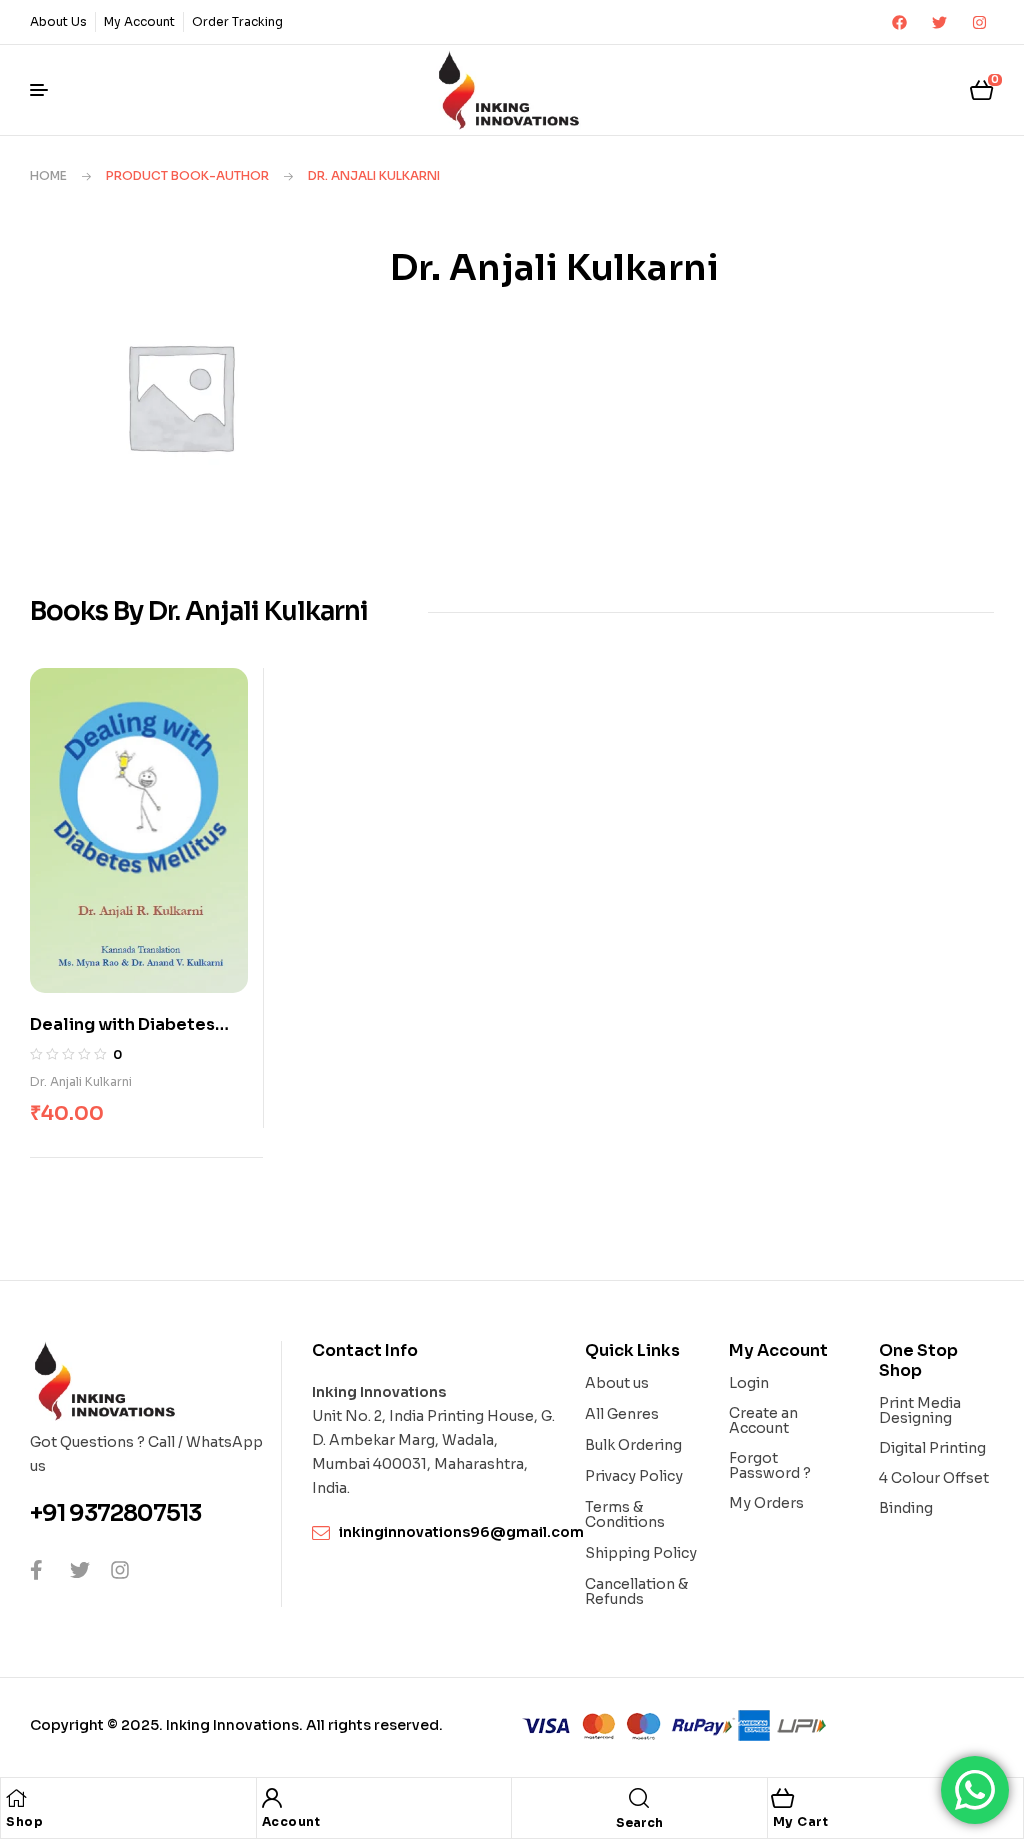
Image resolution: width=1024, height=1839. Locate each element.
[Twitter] (939, 22)
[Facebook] (899, 22)
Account (291, 1821)
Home (48, 175)
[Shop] (16, 1798)
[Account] (272, 1798)
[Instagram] (979, 22)
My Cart (801, 1821)
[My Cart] (783, 1798)
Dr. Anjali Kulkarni (81, 1081)
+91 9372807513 (115, 1513)
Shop (24, 1821)
